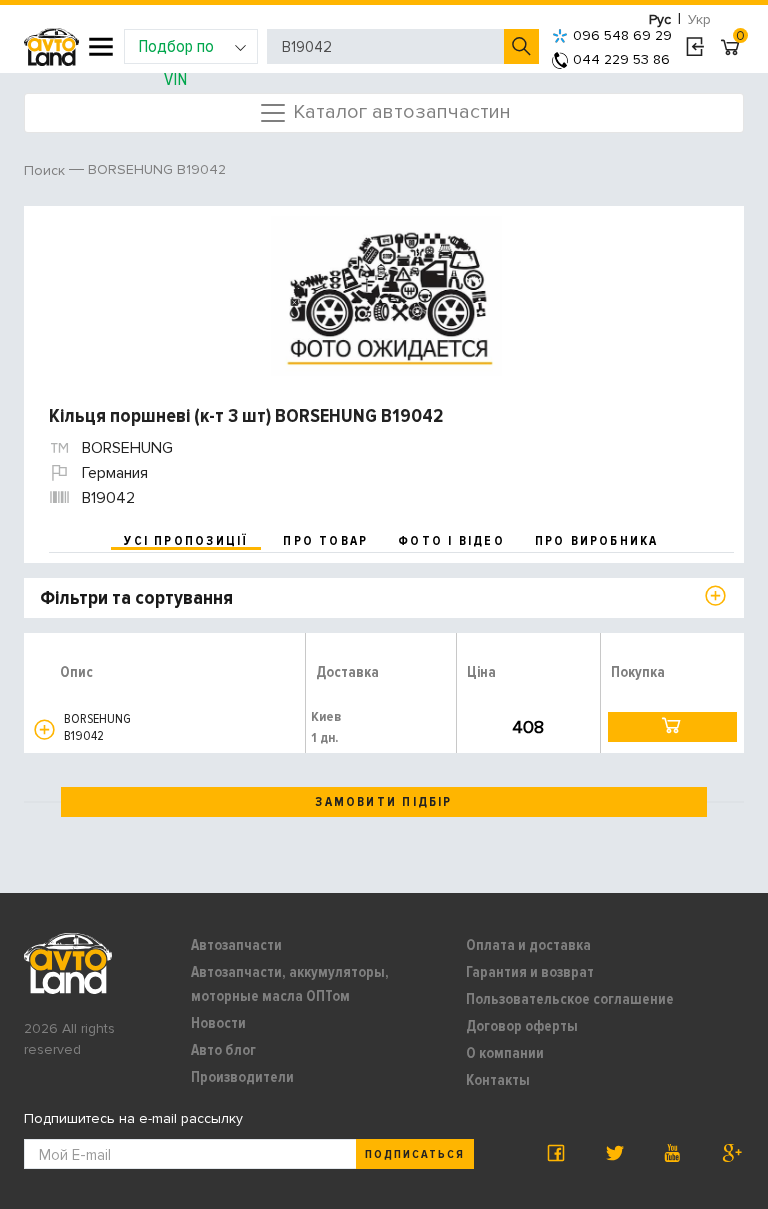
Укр (699, 19)
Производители (242, 1077)
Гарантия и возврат (530, 972)
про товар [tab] (325, 541)
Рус (660, 19)
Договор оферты (522, 1026)
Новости (218, 1023)
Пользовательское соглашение (570, 999)
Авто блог (223, 1050)
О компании (505, 1053)
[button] (44, 729)
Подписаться (415, 1154)
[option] (386, 296)
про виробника (597, 541)
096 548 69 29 (622, 35)
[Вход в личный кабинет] (694, 47)
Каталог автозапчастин (399, 111)
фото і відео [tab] (451, 541)
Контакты (498, 1080)
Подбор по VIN (176, 49)
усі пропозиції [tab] (186, 541)
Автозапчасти (236, 945)
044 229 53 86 (621, 59)
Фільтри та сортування (136, 598)
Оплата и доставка (528, 945)
